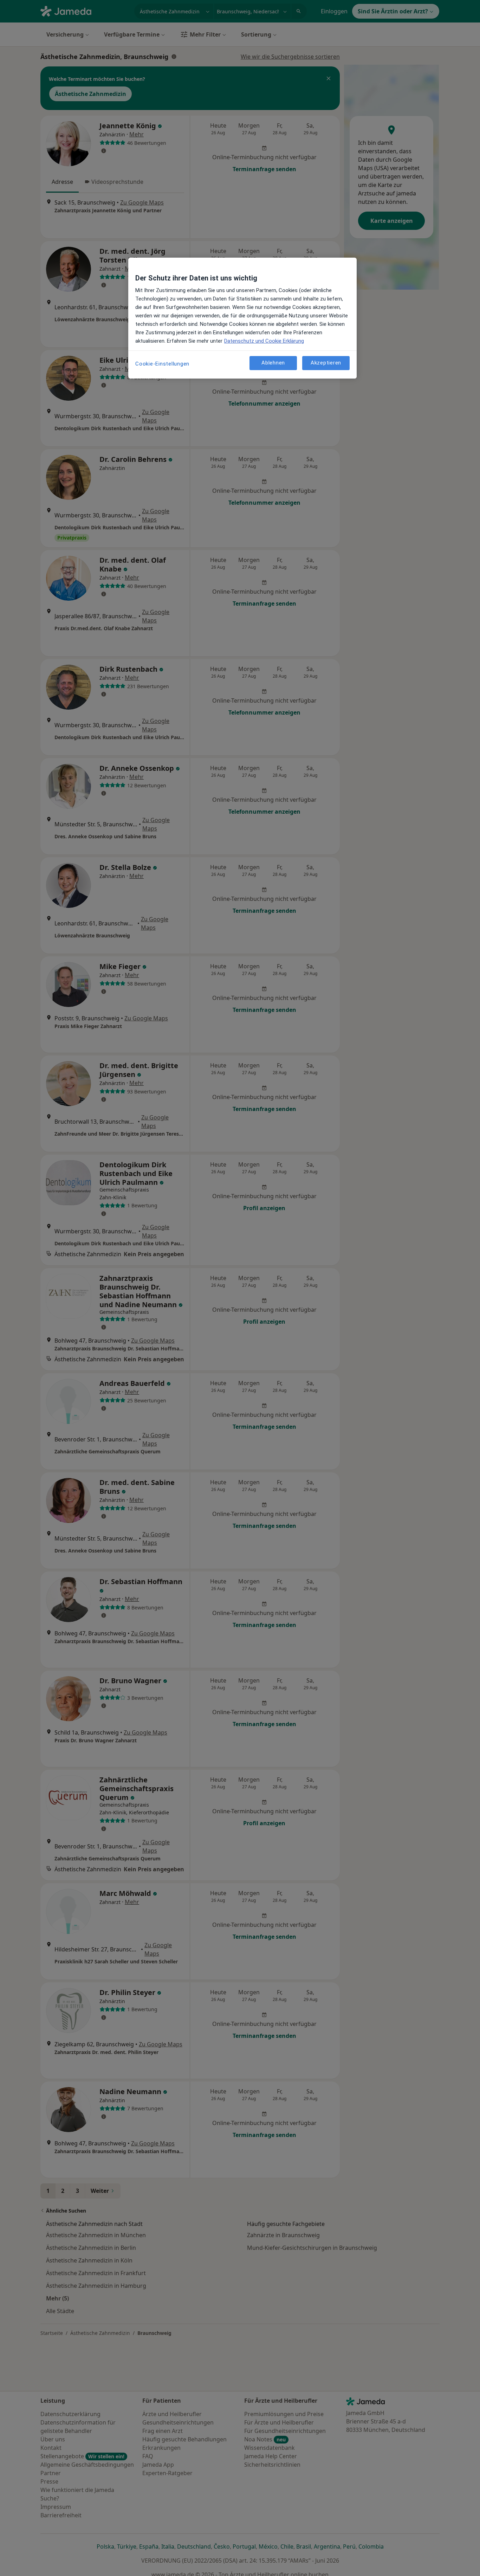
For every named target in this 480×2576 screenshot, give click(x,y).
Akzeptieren (326, 363)
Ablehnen (273, 363)
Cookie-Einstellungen (162, 364)
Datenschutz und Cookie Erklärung (264, 341)
